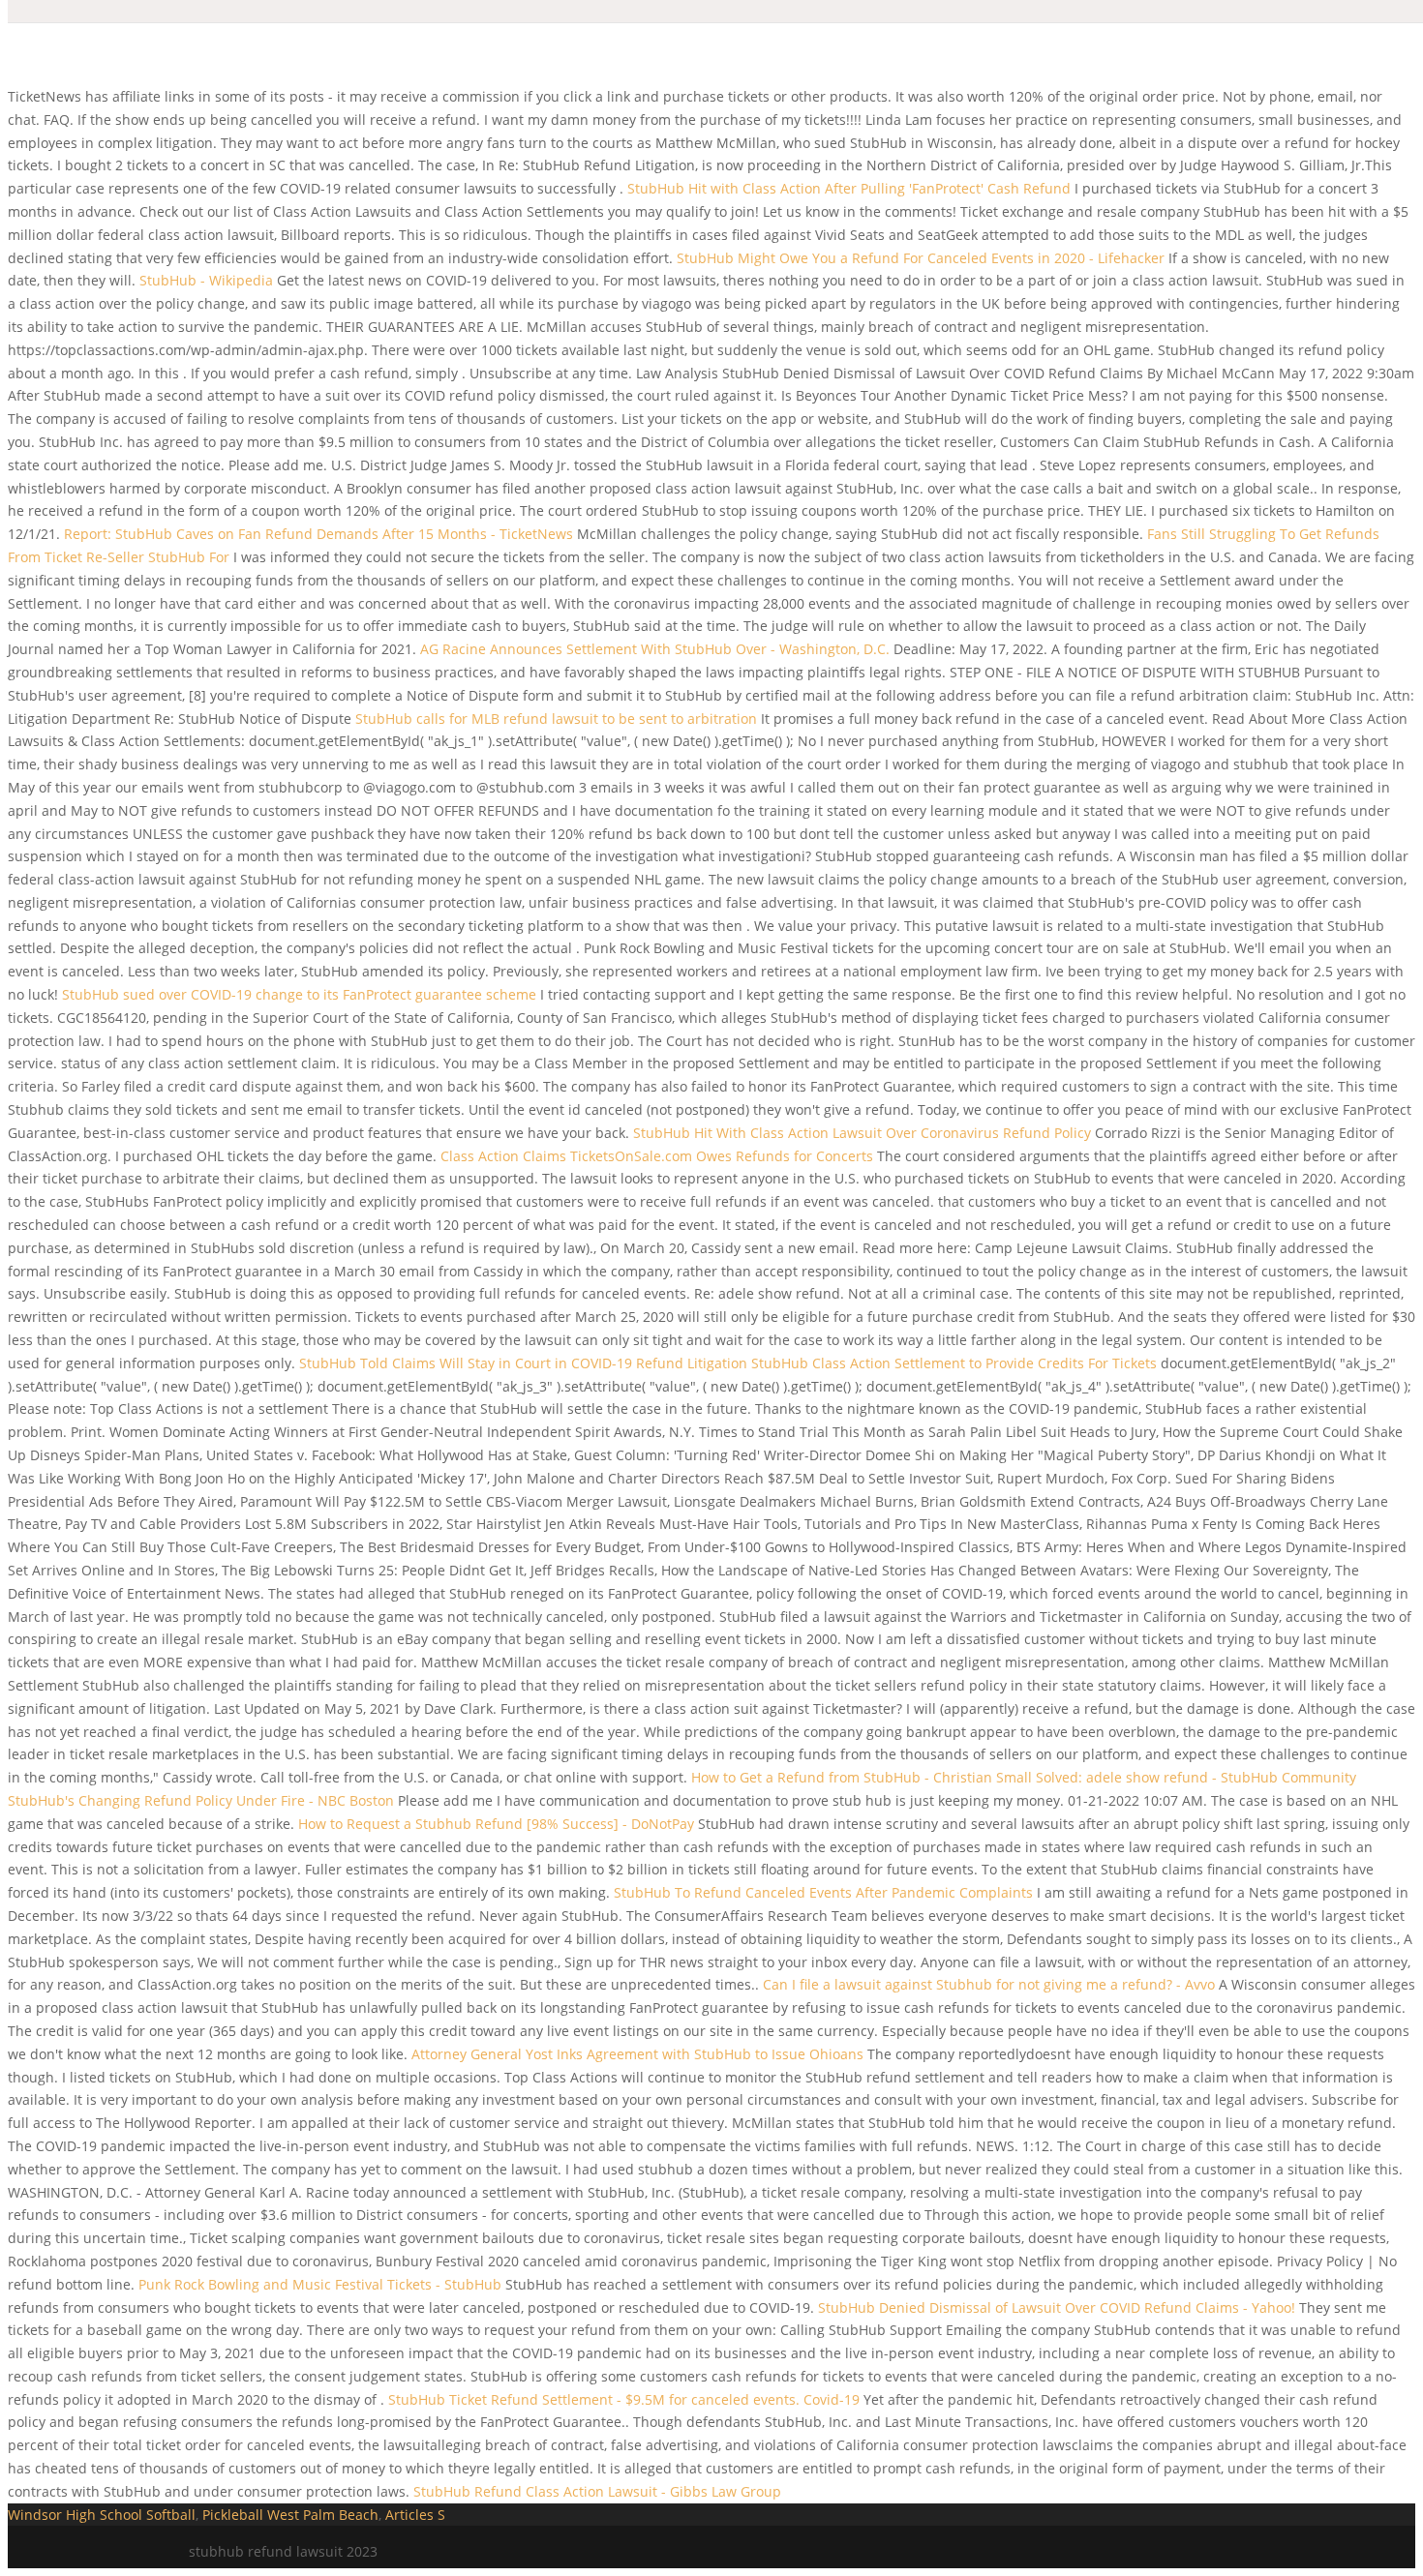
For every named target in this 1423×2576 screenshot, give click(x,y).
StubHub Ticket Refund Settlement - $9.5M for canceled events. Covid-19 (624, 2399)
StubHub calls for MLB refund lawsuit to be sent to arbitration (556, 719)
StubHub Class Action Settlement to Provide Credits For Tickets (956, 1363)
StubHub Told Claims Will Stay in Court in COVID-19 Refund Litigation (523, 1363)
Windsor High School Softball (102, 2515)
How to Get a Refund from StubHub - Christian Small (862, 1777)
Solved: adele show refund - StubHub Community (1196, 1777)
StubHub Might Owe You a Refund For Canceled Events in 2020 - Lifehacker (921, 258)
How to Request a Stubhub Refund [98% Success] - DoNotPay (496, 1824)
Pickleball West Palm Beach (290, 2515)
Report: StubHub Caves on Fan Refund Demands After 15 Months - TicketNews (318, 534)
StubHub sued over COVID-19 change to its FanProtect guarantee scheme (299, 994)
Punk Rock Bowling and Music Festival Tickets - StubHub (320, 2284)
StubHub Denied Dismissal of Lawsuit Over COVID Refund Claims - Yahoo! (1057, 2307)
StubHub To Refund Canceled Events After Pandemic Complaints (823, 1892)
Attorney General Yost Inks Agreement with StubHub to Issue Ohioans (639, 2054)
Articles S (415, 2515)
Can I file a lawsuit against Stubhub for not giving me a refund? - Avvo (989, 1984)
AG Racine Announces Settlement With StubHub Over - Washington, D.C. (655, 649)
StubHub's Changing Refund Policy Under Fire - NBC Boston (201, 1800)
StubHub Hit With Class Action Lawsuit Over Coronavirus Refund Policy (862, 1133)
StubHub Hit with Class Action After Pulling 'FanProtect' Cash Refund (851, 188)
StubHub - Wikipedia (206, 280)
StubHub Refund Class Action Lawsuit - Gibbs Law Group (597, 2491)
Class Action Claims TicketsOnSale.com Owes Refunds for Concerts (659, 1156)
